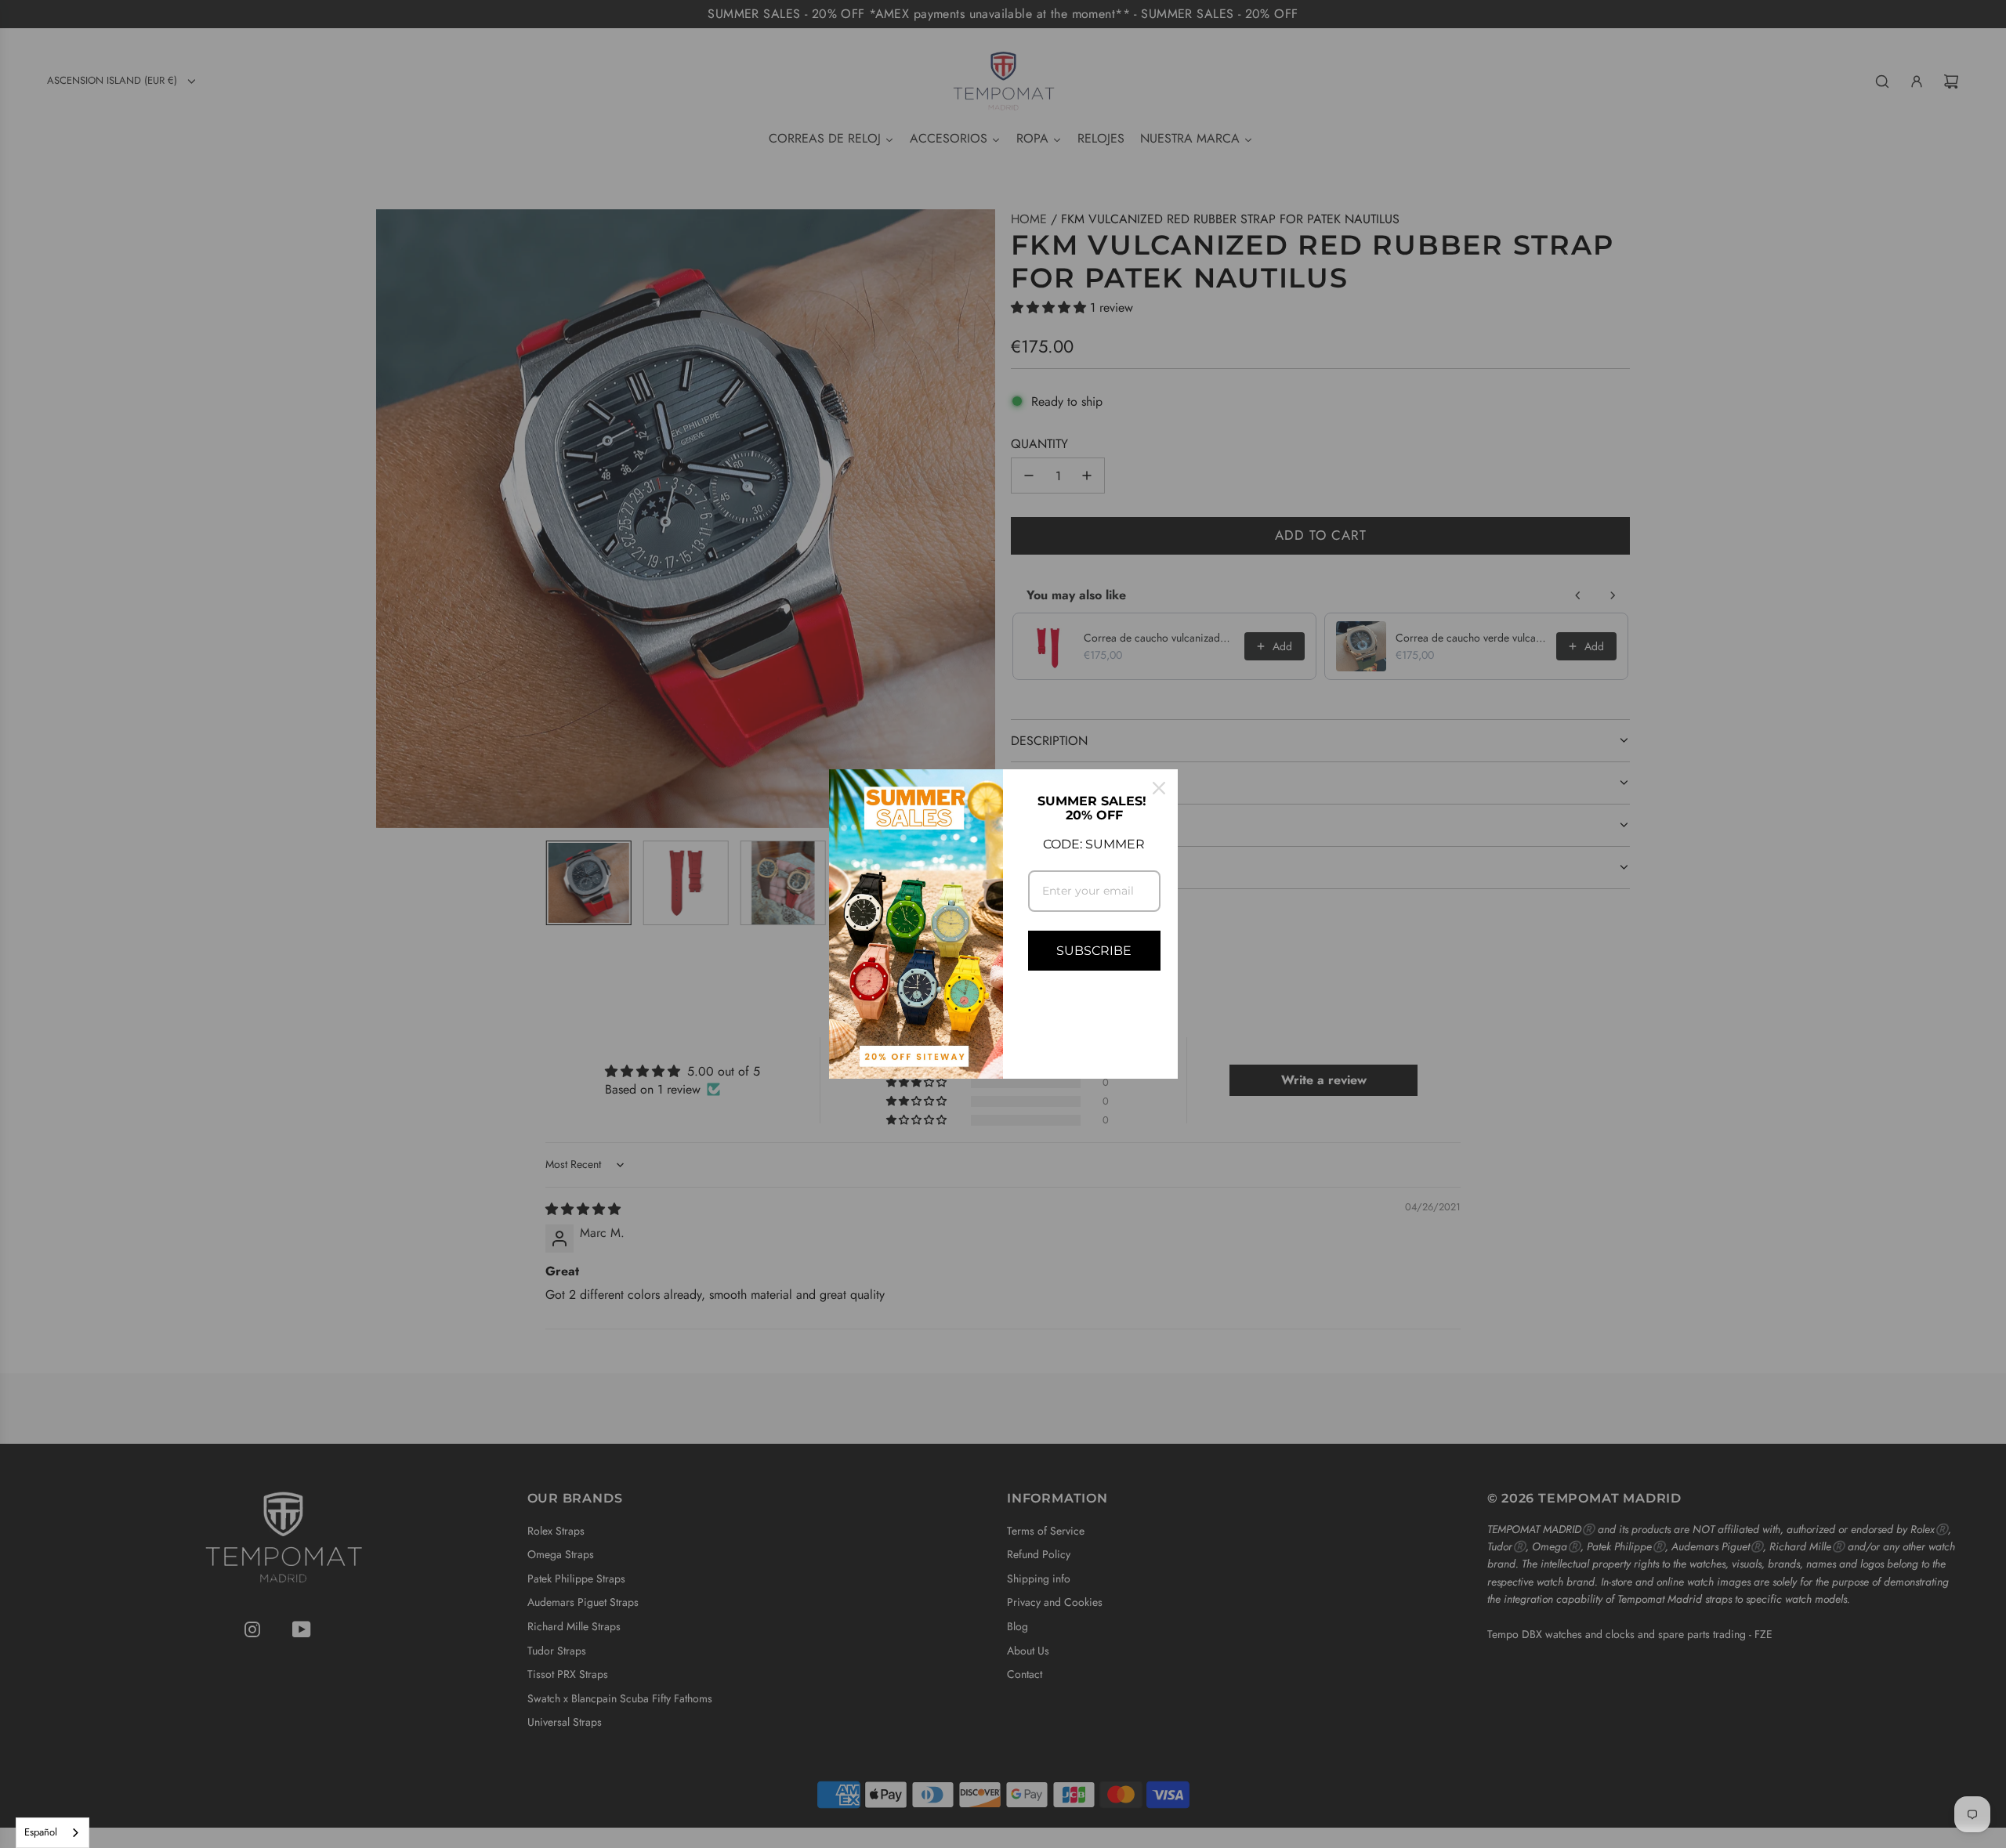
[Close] (1159, 788)
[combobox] (53, 1833)
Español (41, 1832)
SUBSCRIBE (1094, 951)
